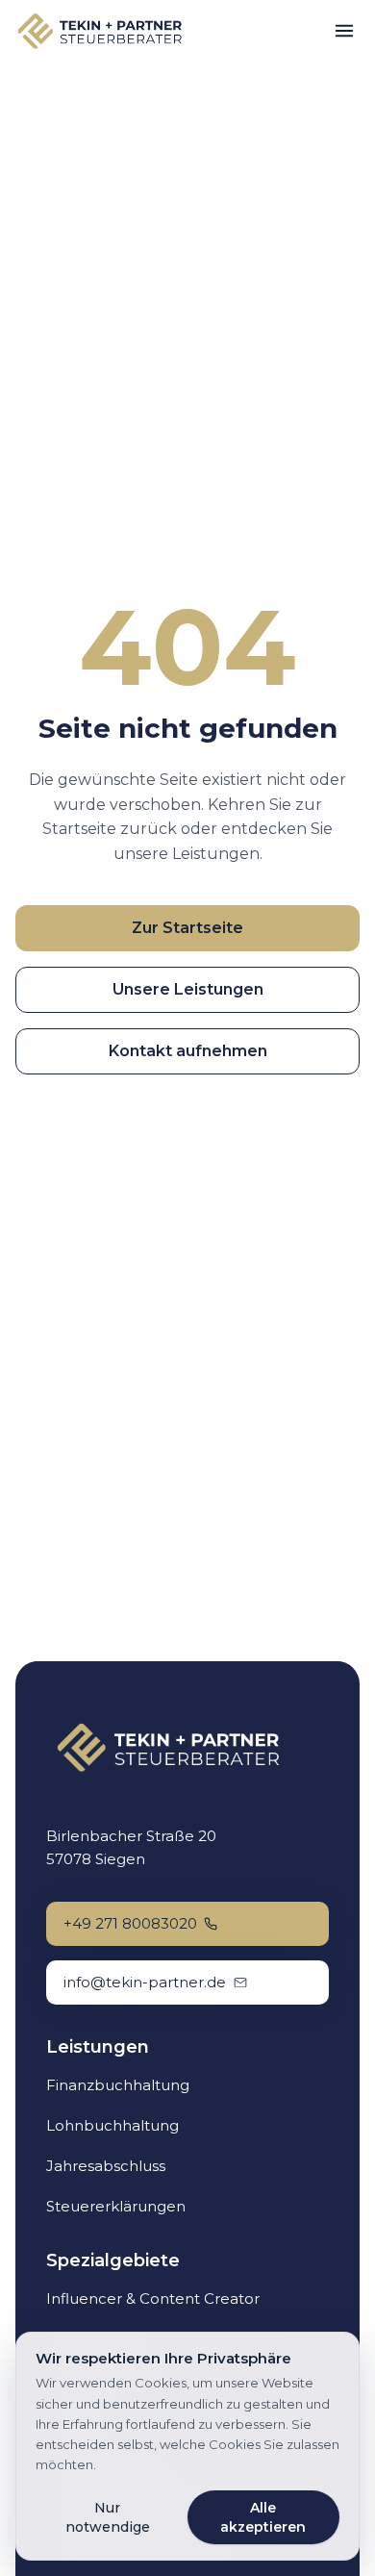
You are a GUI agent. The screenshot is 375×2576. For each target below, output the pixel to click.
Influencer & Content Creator (153, 2298)
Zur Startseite (187, 928)
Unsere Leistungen (188, 989)
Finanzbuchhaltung (118, 2085)
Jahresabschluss (106, 2166)
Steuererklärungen (116, 2206)
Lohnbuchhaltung (112, 2125)
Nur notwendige (108, 2517)
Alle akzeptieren (263, 2517)
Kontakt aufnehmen (188, 1051)
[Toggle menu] (344, 31)
